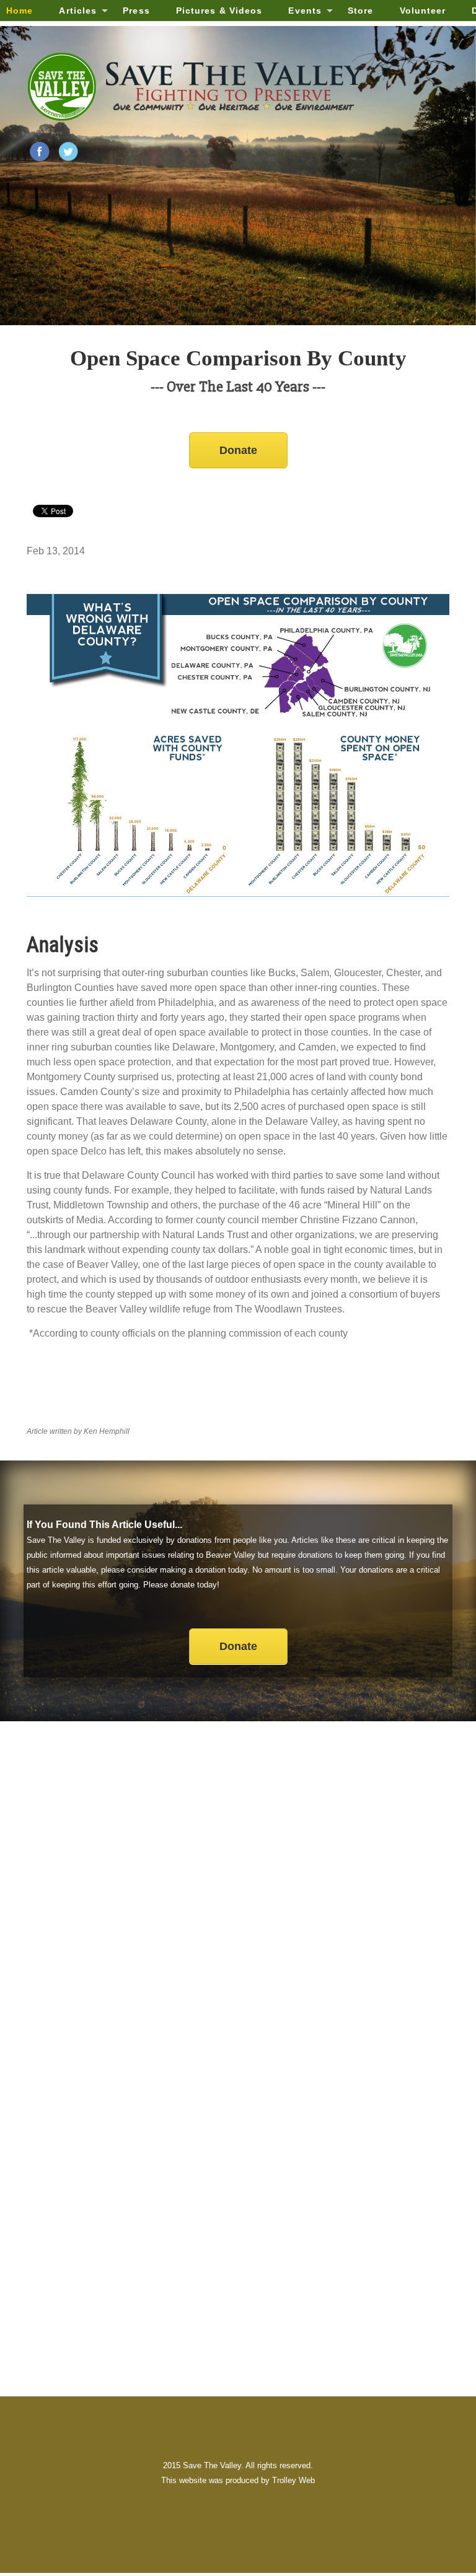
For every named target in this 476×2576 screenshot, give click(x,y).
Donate (238, 450)
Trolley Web (293, 2480)
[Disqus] (238, 1898)
